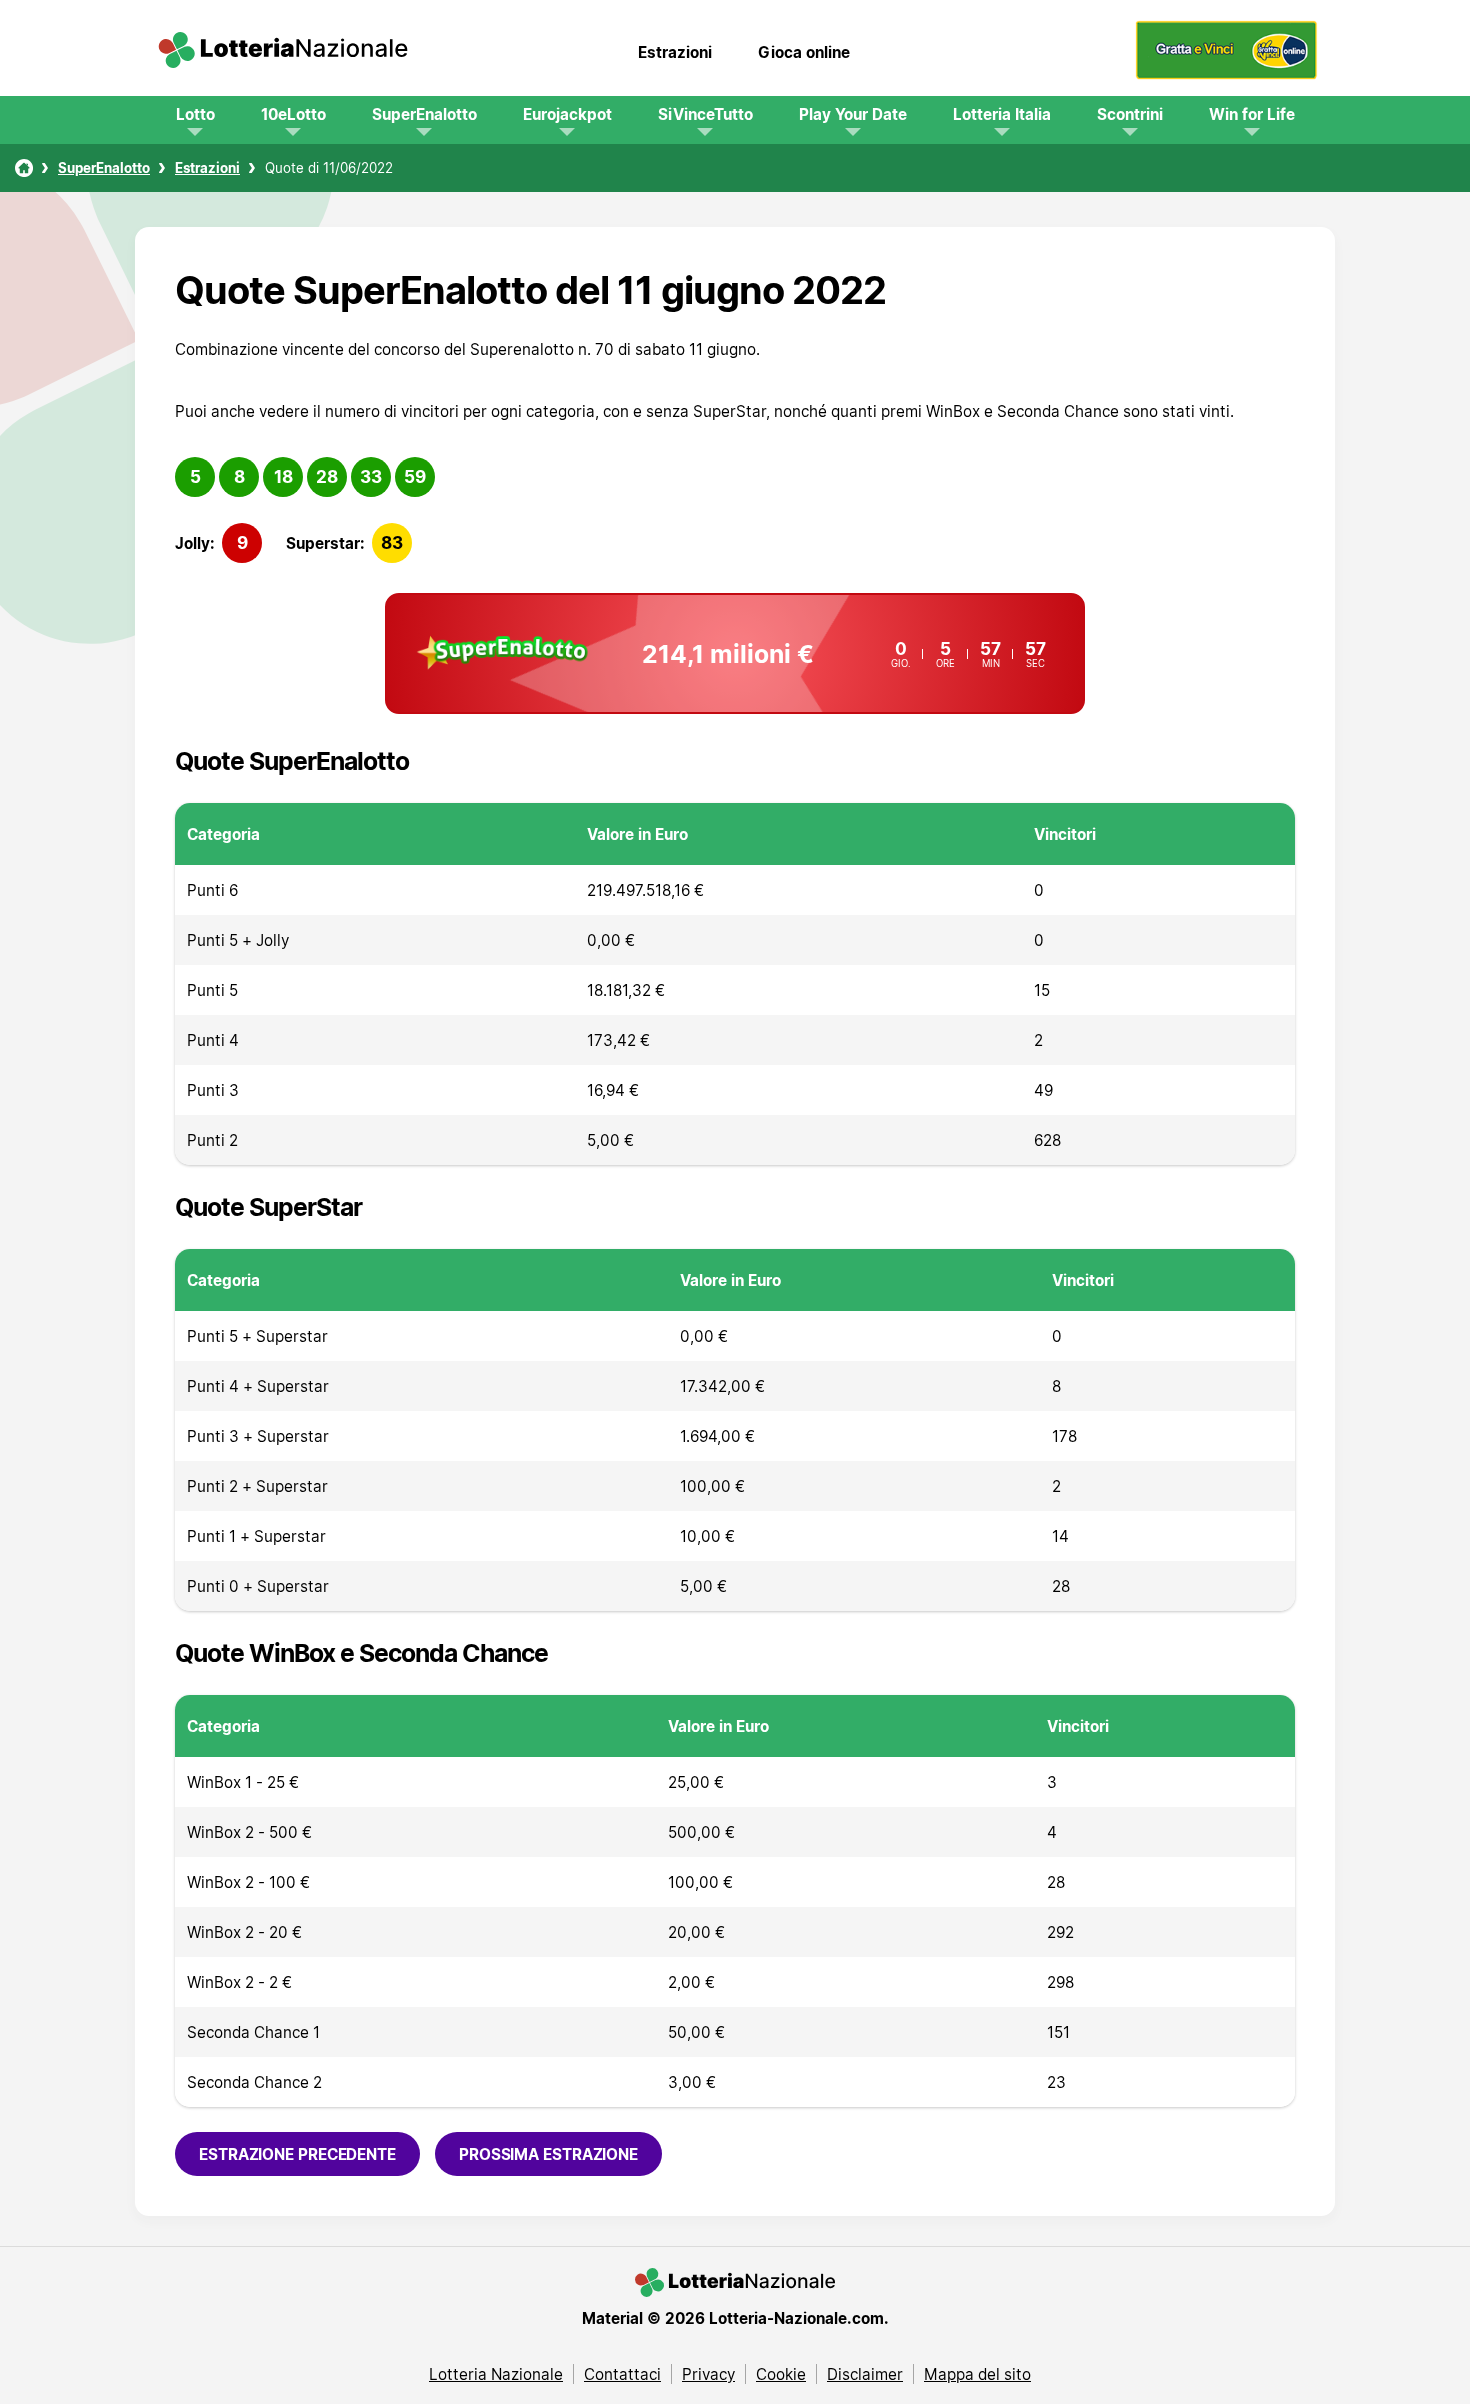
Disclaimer (865, 2374)
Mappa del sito (977, 2374)
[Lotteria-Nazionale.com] (283, 52)
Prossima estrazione (548, 2154)
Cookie (781, 2374)
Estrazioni (675, 52)
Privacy (708, 2374)
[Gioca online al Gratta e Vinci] (1226, 74)
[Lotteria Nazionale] (24, 168)
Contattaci (622, 2374)
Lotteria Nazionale (496, 2374)
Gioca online (804, 52)
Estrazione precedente (297, 2154)
